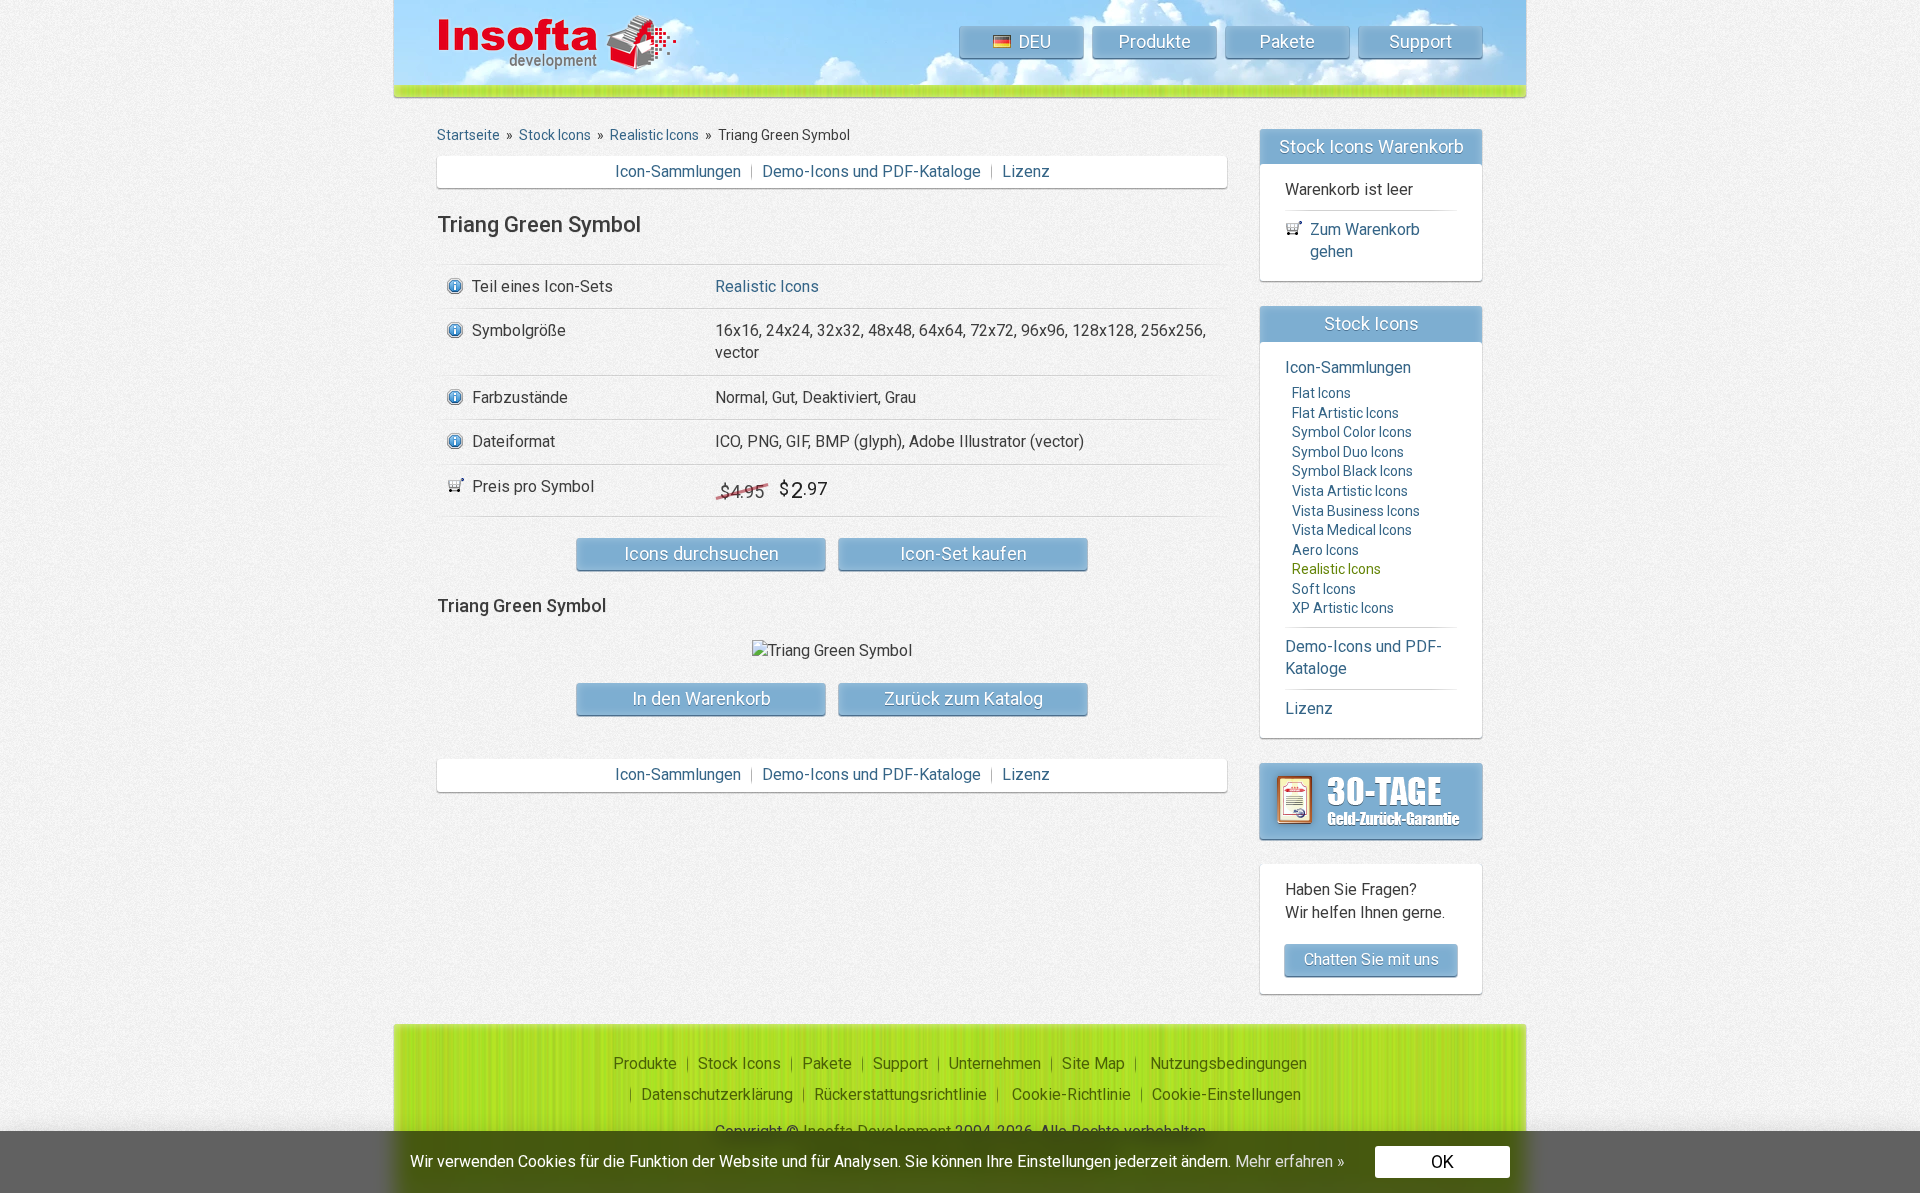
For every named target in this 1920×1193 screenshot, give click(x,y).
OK (1442, 1161)
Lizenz (1026, 171)
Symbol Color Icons (1352, 432)
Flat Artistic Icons (1345, 413)
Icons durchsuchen (701, 553)
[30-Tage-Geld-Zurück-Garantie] (1371, 801)
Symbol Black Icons (1352, 471)
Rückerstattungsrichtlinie (900, 1094)
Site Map (1093, 1063)
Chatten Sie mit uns (1371, 959)
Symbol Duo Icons (1348, 452)
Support (1420, 41)
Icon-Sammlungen (678, 171)
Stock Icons (739, 1063)
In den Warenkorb (701, 698)
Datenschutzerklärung (717, 1094)
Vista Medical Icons (1352, 530)
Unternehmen (995, 1063)
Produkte (1155, 41)
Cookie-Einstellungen (1226, 1094)
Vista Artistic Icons (1350, 491)
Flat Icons (1321, 393)
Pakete (1287, 41)
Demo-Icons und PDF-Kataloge (871, 171)
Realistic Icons (767, 286)
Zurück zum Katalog (963, 698)
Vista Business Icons (1356, 511)
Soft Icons (1324, 589)
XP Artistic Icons (1343, 608)
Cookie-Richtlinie (1071, 1094)
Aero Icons (1325, 550)
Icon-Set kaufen (963, 553)
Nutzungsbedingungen (1228, 1063)
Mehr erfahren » (1290, 1161)
